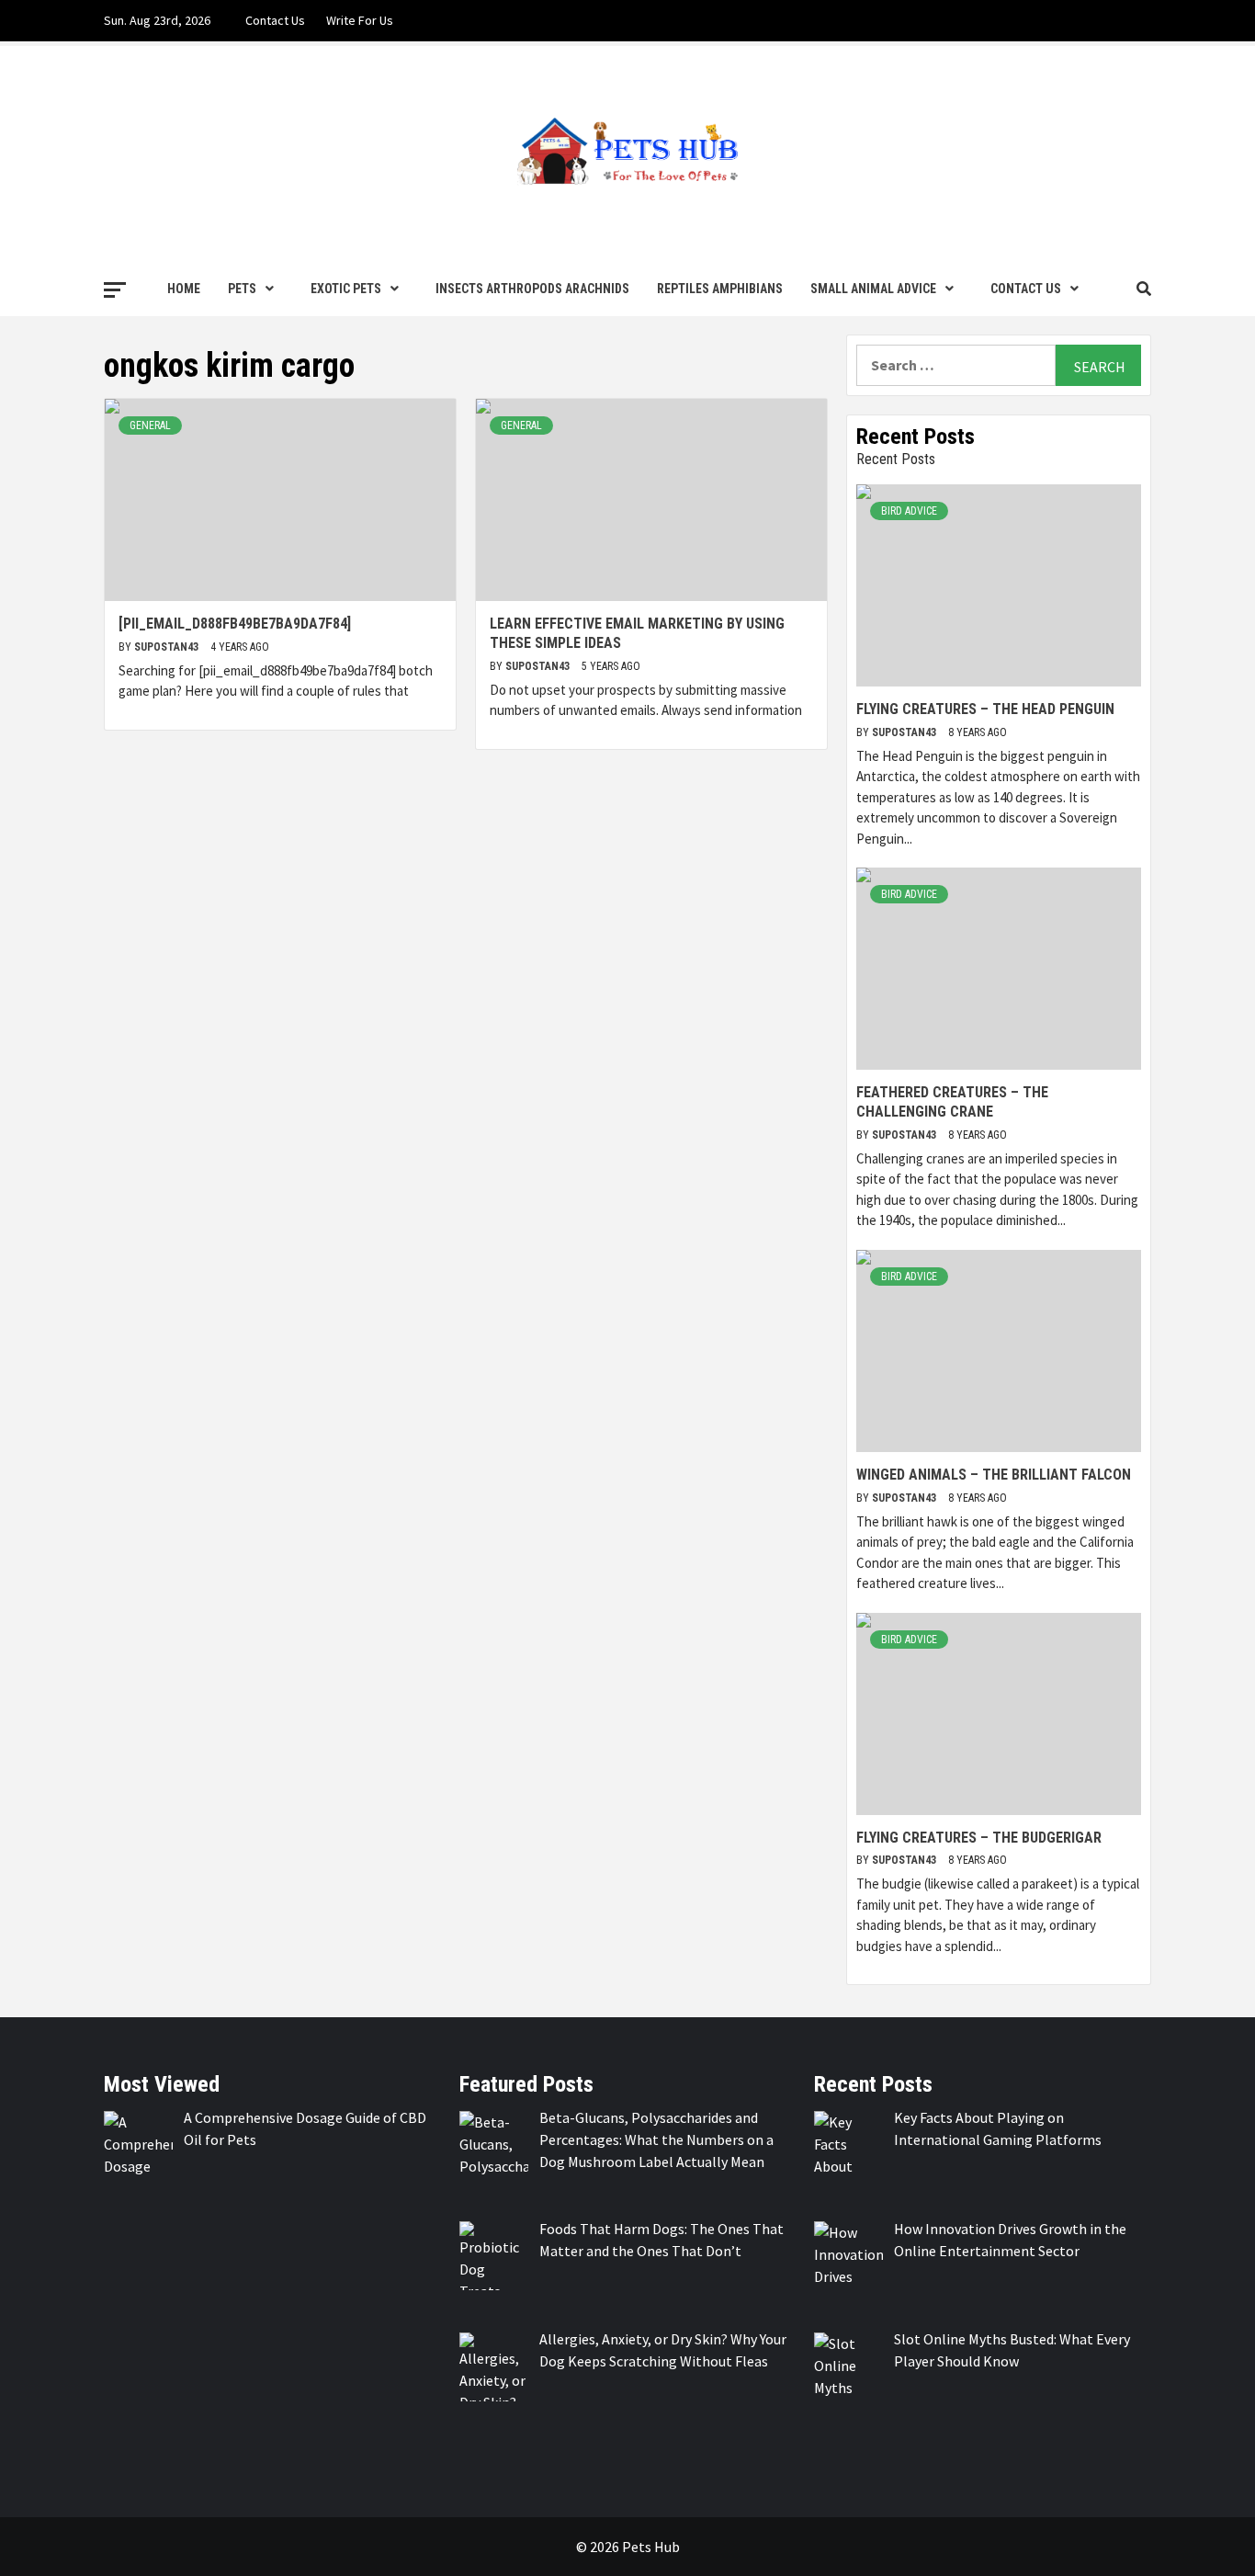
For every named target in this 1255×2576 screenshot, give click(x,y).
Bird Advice (909, 511)
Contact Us (275, 20)
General (150, 426)
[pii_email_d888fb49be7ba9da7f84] (235, 624)
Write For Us (360, 20)
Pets (242, 289)
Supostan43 (168, 647)
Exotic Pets (346, 289)
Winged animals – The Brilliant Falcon (994, 1475)
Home (184, 289)
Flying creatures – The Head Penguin (985, 709)
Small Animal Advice (873, 289)
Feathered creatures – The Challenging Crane (952, 1102)
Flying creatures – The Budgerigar (979, 1838)
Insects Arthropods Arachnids (532, 289)
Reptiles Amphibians (720, 289)
